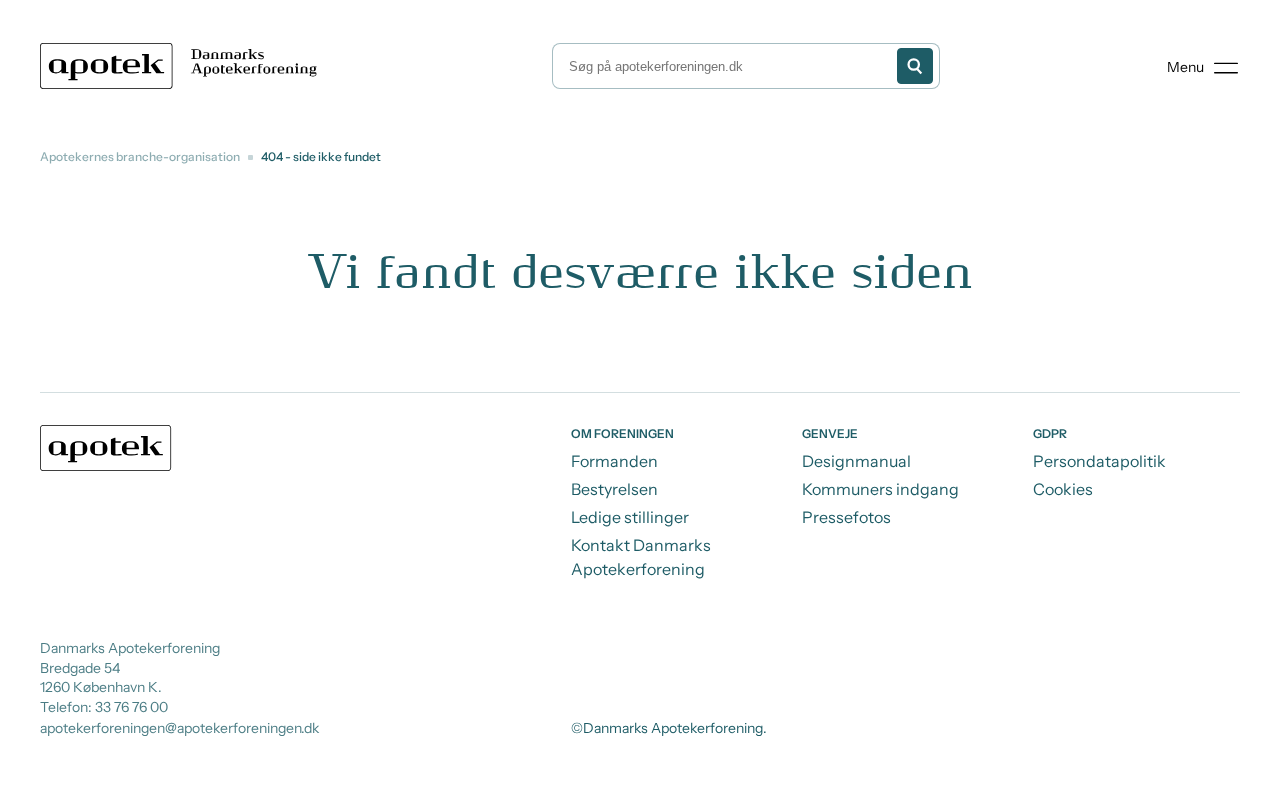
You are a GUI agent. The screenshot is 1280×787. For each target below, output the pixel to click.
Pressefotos (846, 517)
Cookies (1063, 489)
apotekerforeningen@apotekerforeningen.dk (179, 728)
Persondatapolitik (1099, 461)
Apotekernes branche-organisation (140, 156)
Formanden (614, 461)
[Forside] (182, 66)
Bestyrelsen (614, 489)
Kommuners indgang (880, 489)
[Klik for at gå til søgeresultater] (915, 66)
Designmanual (856, 461)
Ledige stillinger (630, 517)
